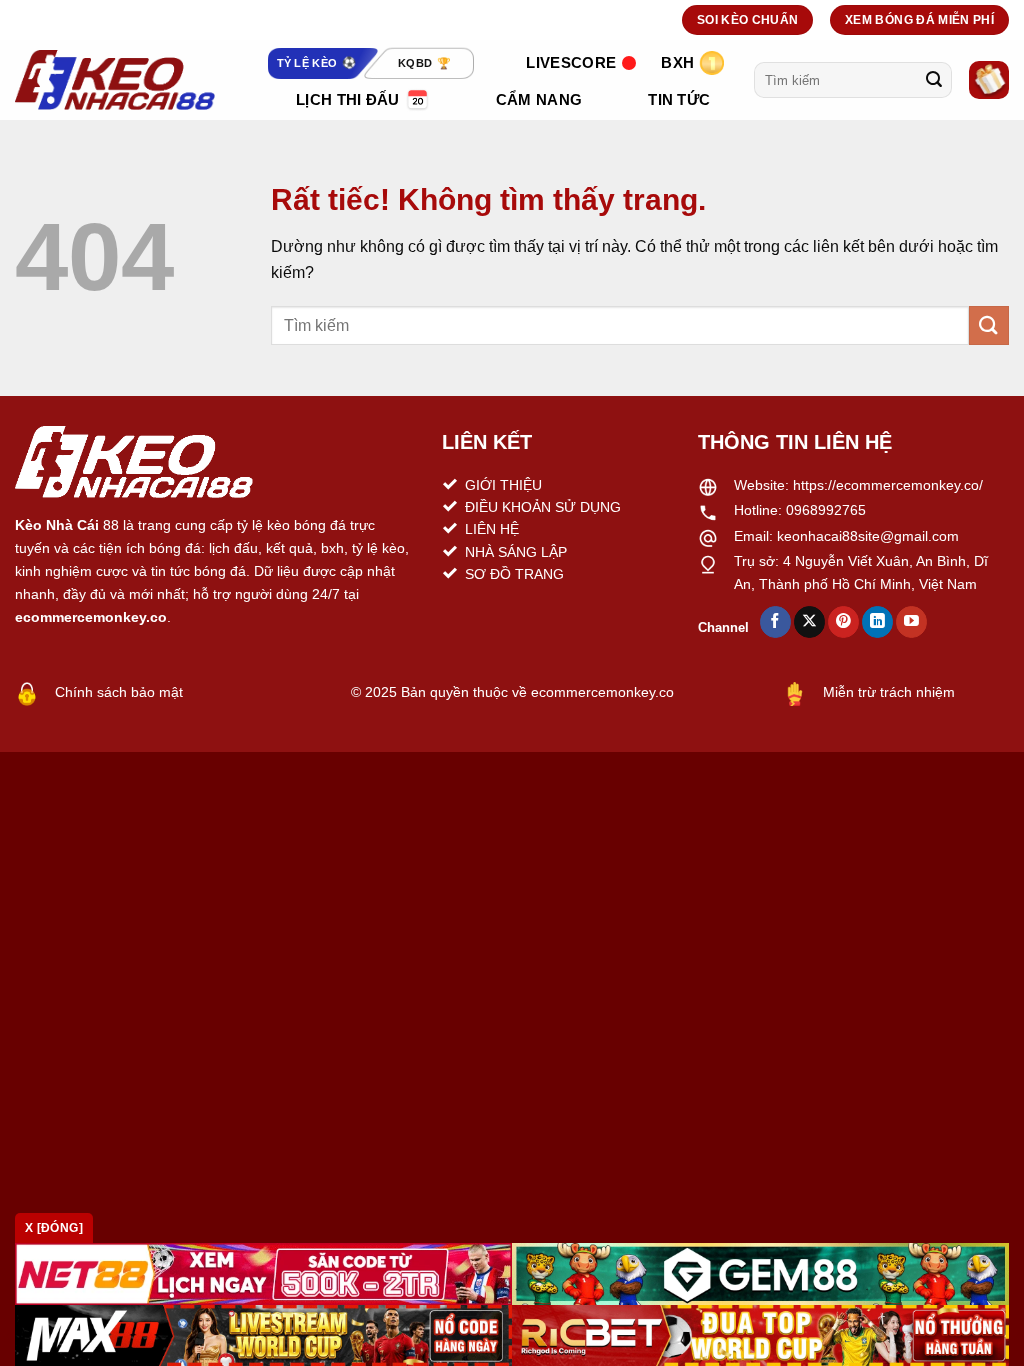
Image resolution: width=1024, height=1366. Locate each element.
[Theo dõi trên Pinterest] (843, 622)
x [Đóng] (54, 1228)
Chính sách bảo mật (119, 692)
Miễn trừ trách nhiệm (889, 692)
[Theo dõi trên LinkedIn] (877, 622)
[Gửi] (934, 80)
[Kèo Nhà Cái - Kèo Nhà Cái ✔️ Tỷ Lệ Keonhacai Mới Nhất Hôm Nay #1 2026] (115, 80)
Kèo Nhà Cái (57, 525)
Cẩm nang (539, 99)
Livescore (571, 62)
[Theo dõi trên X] (809, 622)
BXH (677, 62)
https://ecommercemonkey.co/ (888, 485)
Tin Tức (679, 99)
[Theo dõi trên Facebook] (775, 622)
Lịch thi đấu (348, 99)
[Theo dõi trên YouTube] (911, 622)
